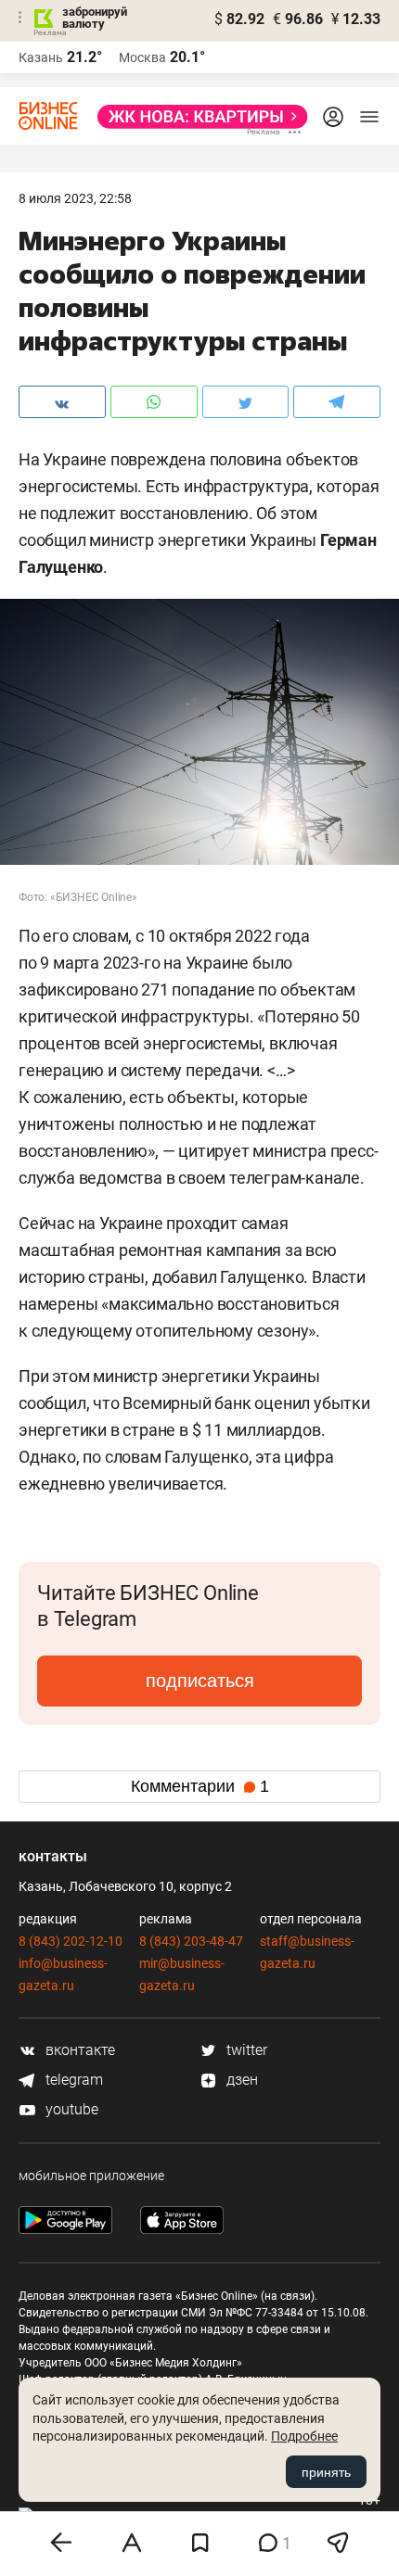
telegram (72, 2080)
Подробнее (304, 2436)
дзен (240, 2080)
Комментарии (200, 1786)
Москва (142, 57)
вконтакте (78, 2050)
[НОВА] (197, 117)
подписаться (200, 1681)
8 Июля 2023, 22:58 (75, 198)
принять (326, 2472)
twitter (245, 2050)
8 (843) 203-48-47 (191, 1941)
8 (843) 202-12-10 (71, 1941)
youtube (70, 2109)
